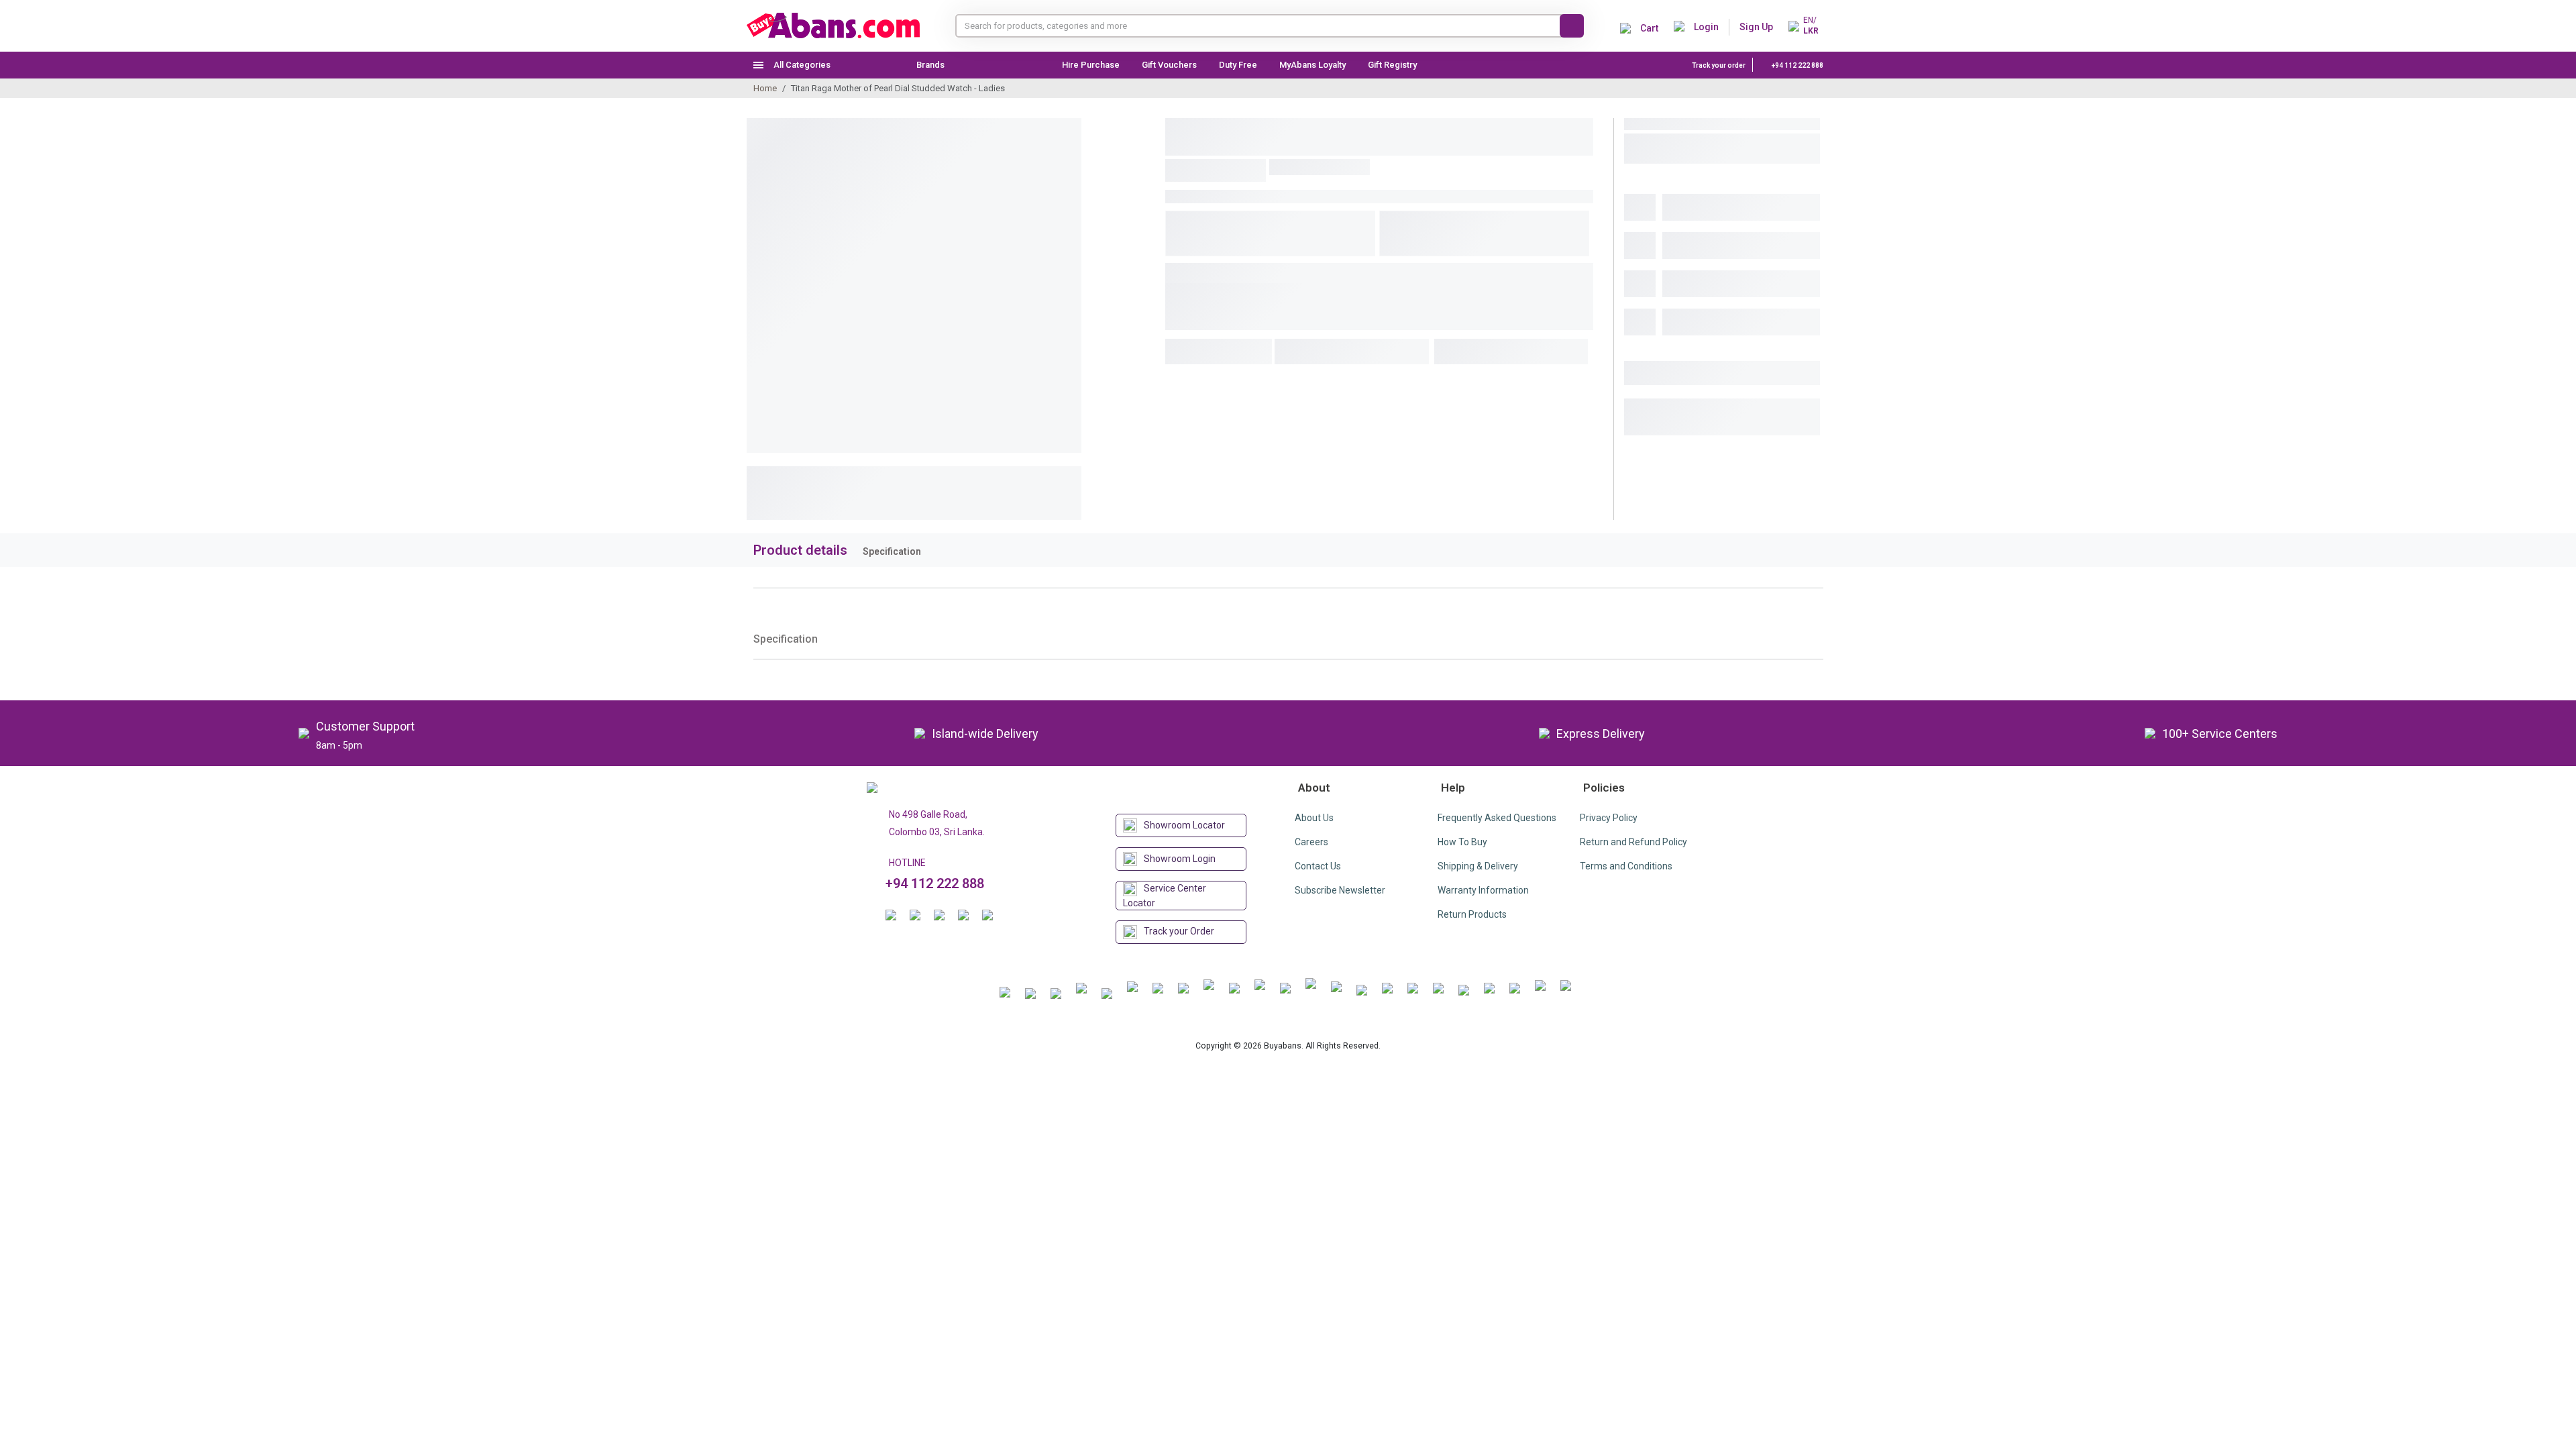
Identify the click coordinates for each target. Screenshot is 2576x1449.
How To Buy (1462, 842)
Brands (930, 65)
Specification (892, 551)
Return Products (1472, 914)
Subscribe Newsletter (1340, 890)
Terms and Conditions (1626, 866)
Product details (800, 550)
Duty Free (1238, 65)
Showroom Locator (1184, 825)
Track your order (1719, 65)
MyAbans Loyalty (1312, 65)
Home (765, 88)
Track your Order (1179, 931)
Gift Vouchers (1169, 65)
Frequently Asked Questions (1497, 818)
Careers (1311, 842)
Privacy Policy (1609, 818)
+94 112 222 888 (1797, 65)
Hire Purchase (1091, 65)
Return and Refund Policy (1633, 842)
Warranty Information (1483, 890)
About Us (1314, 818)
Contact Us (1318, 866)
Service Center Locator (1165, 896)
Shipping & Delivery (1478, 866)
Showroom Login (1180, 859)
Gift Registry (1393, 65)
